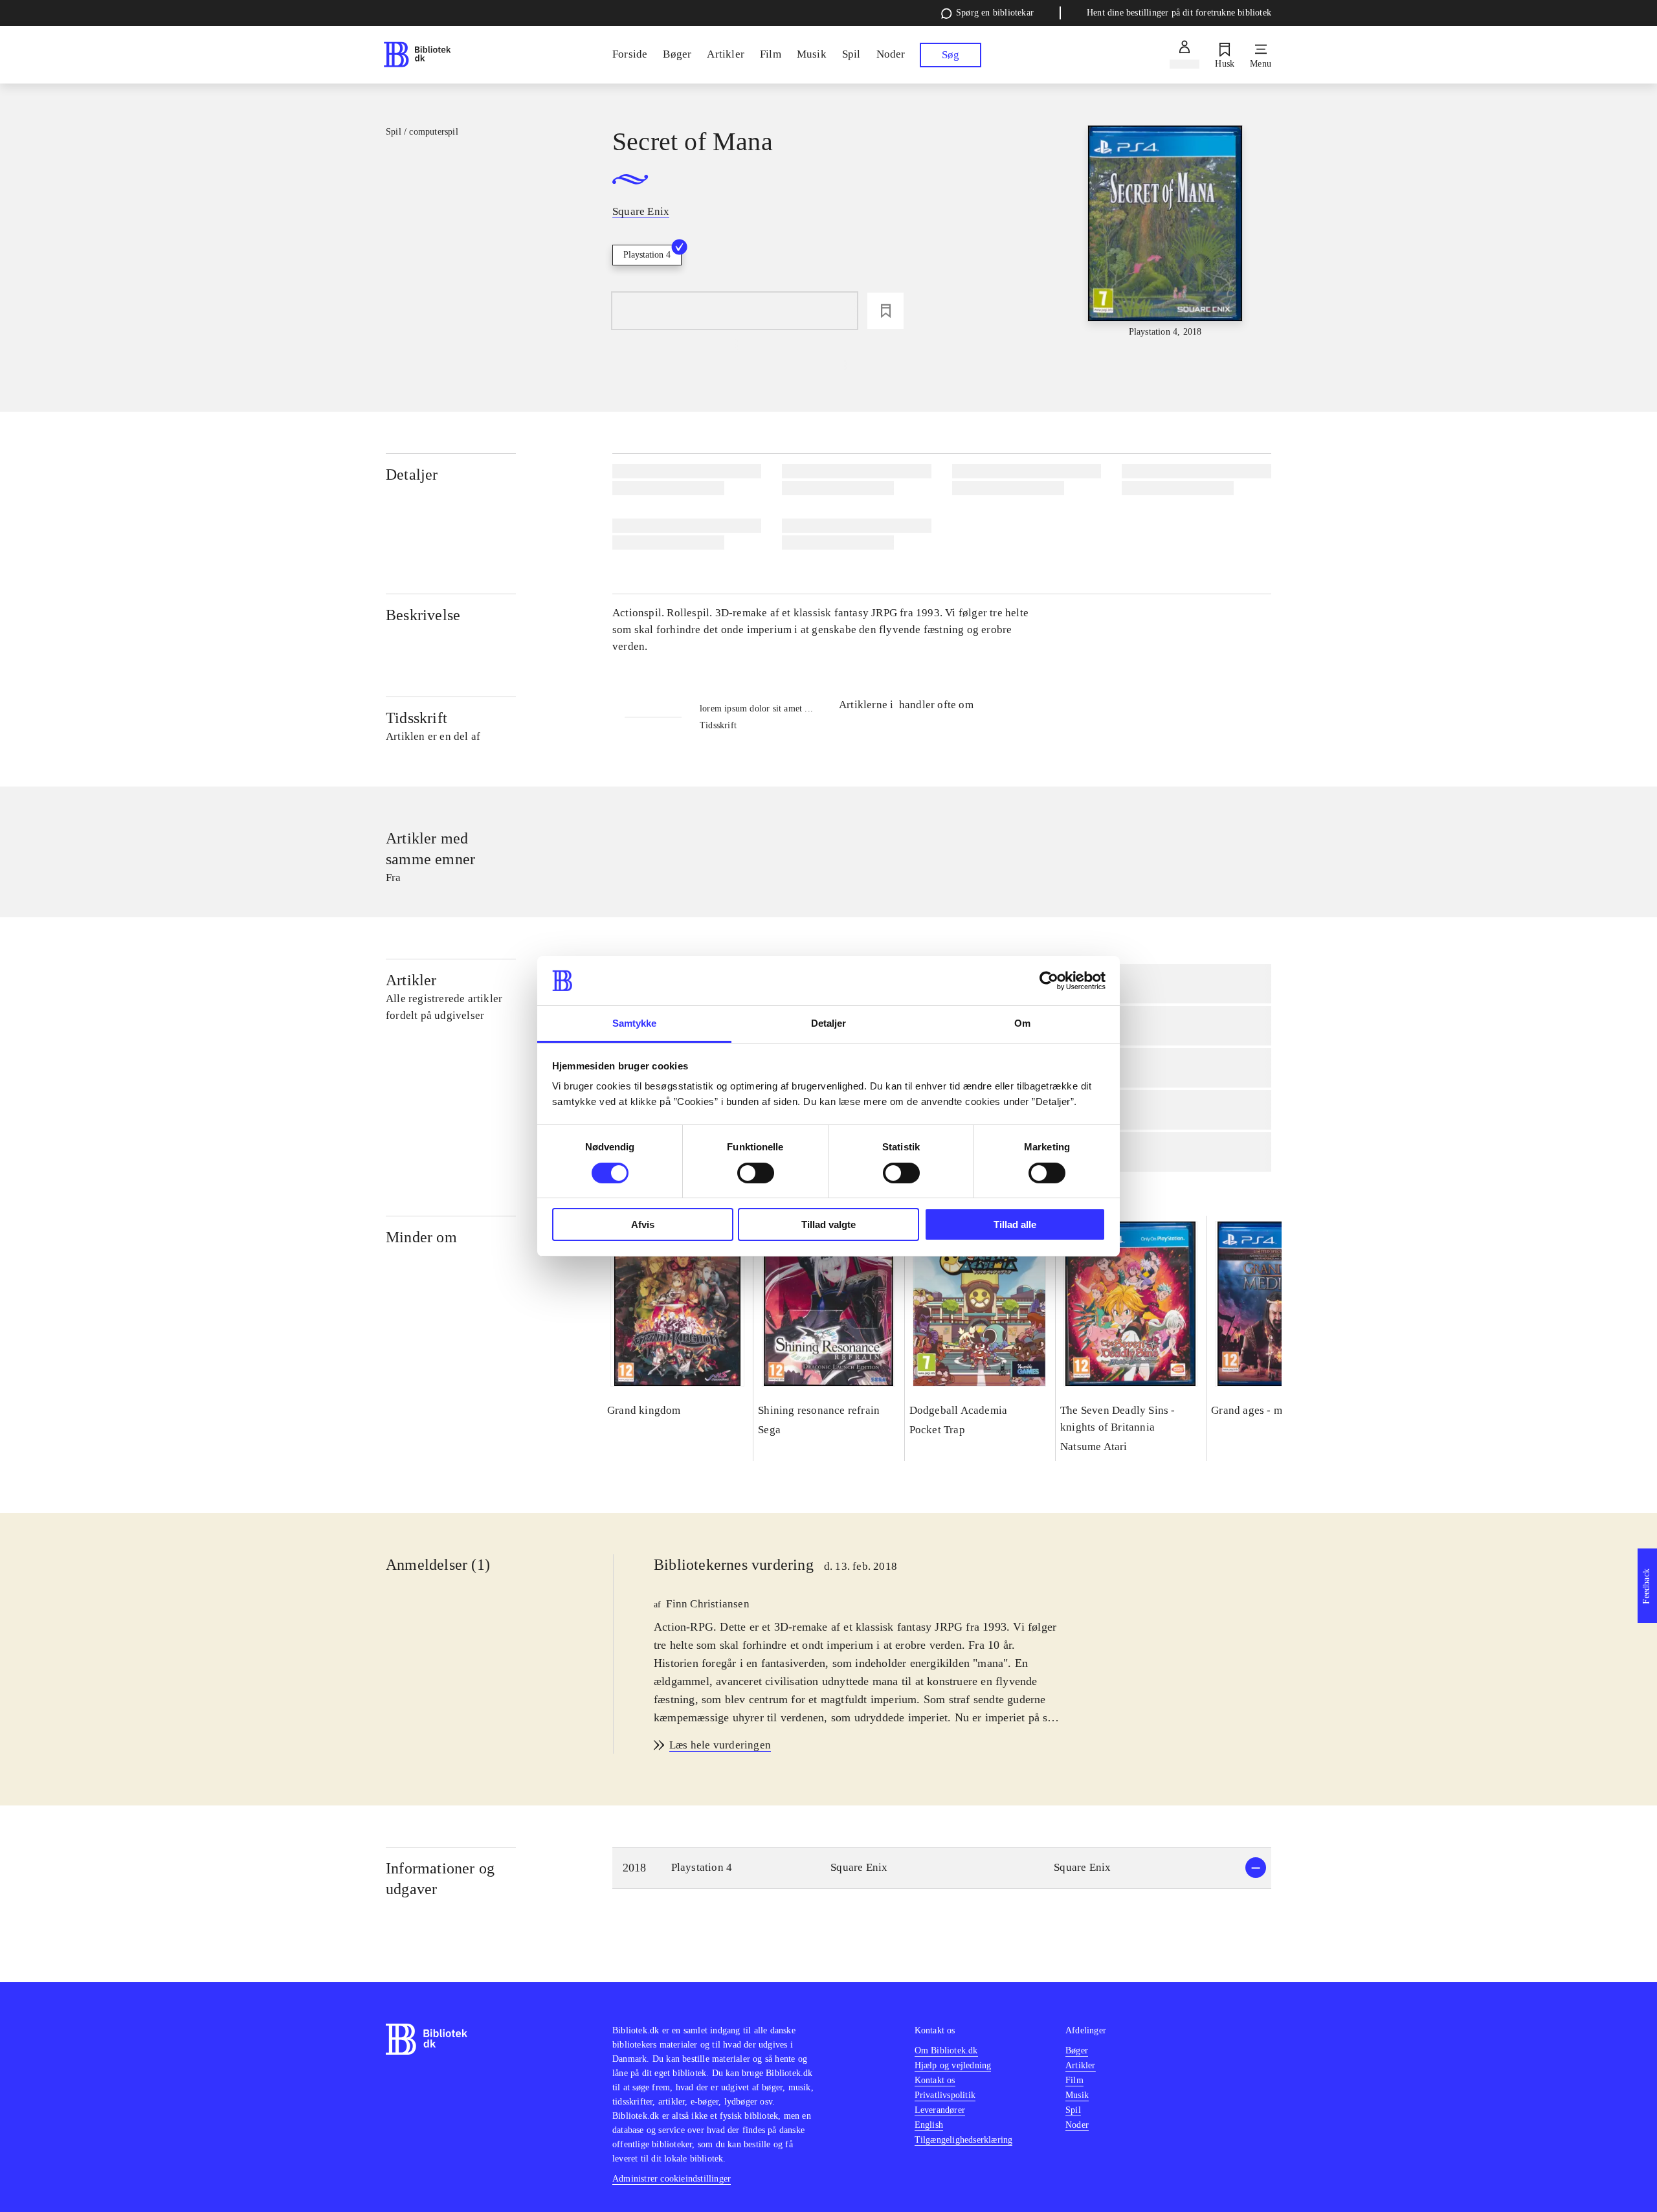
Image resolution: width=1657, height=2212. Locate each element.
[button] (942, 1868)
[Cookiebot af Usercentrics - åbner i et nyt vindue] (1049, 981)
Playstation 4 (647, 255)
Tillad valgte (828, 1224)
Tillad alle (1015, 1224)
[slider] (1165, 232)
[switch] (756, 1173)
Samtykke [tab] (635, 1023)
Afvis (643, 1224)
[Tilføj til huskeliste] (885, 311)
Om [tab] (1022, 1023)
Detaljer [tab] (829, 1023)
